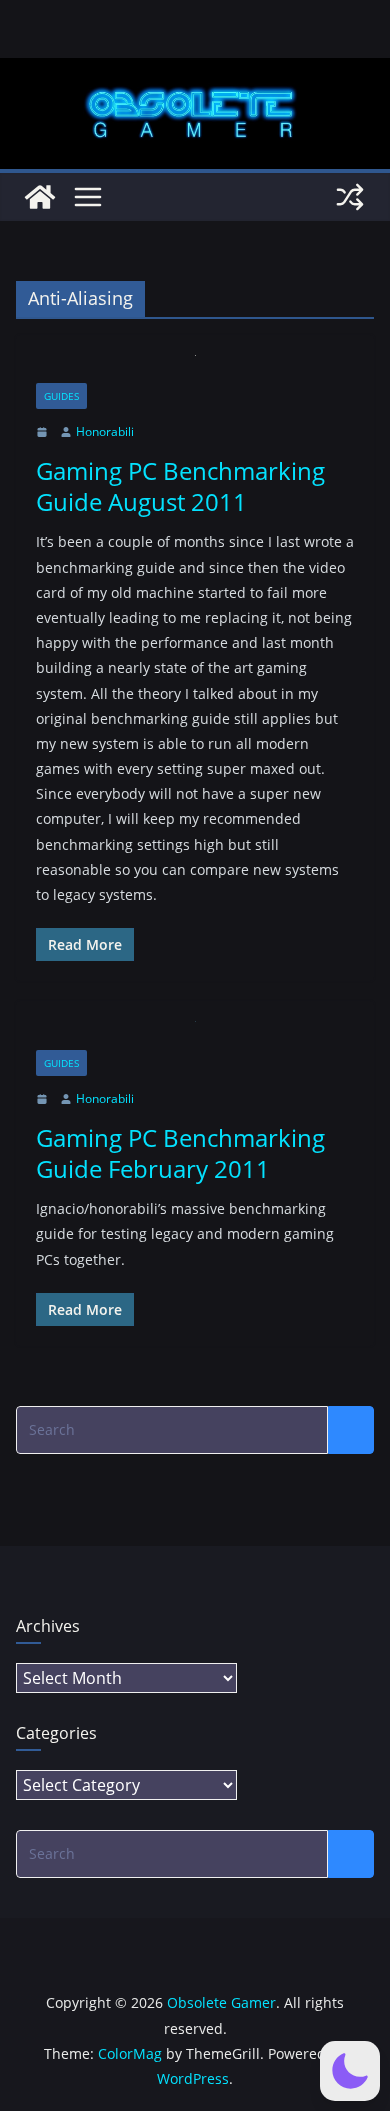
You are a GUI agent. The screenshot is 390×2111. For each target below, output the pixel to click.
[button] (350, 2071)
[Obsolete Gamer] (40, 197)
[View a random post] (350, 197)
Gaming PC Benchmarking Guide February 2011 (180, 1153)
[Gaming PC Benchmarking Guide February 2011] (195, 1035)
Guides (61, 396)
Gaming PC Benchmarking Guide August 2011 (180, 486)
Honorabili (105, 431)
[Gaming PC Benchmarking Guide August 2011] (195, 369)
